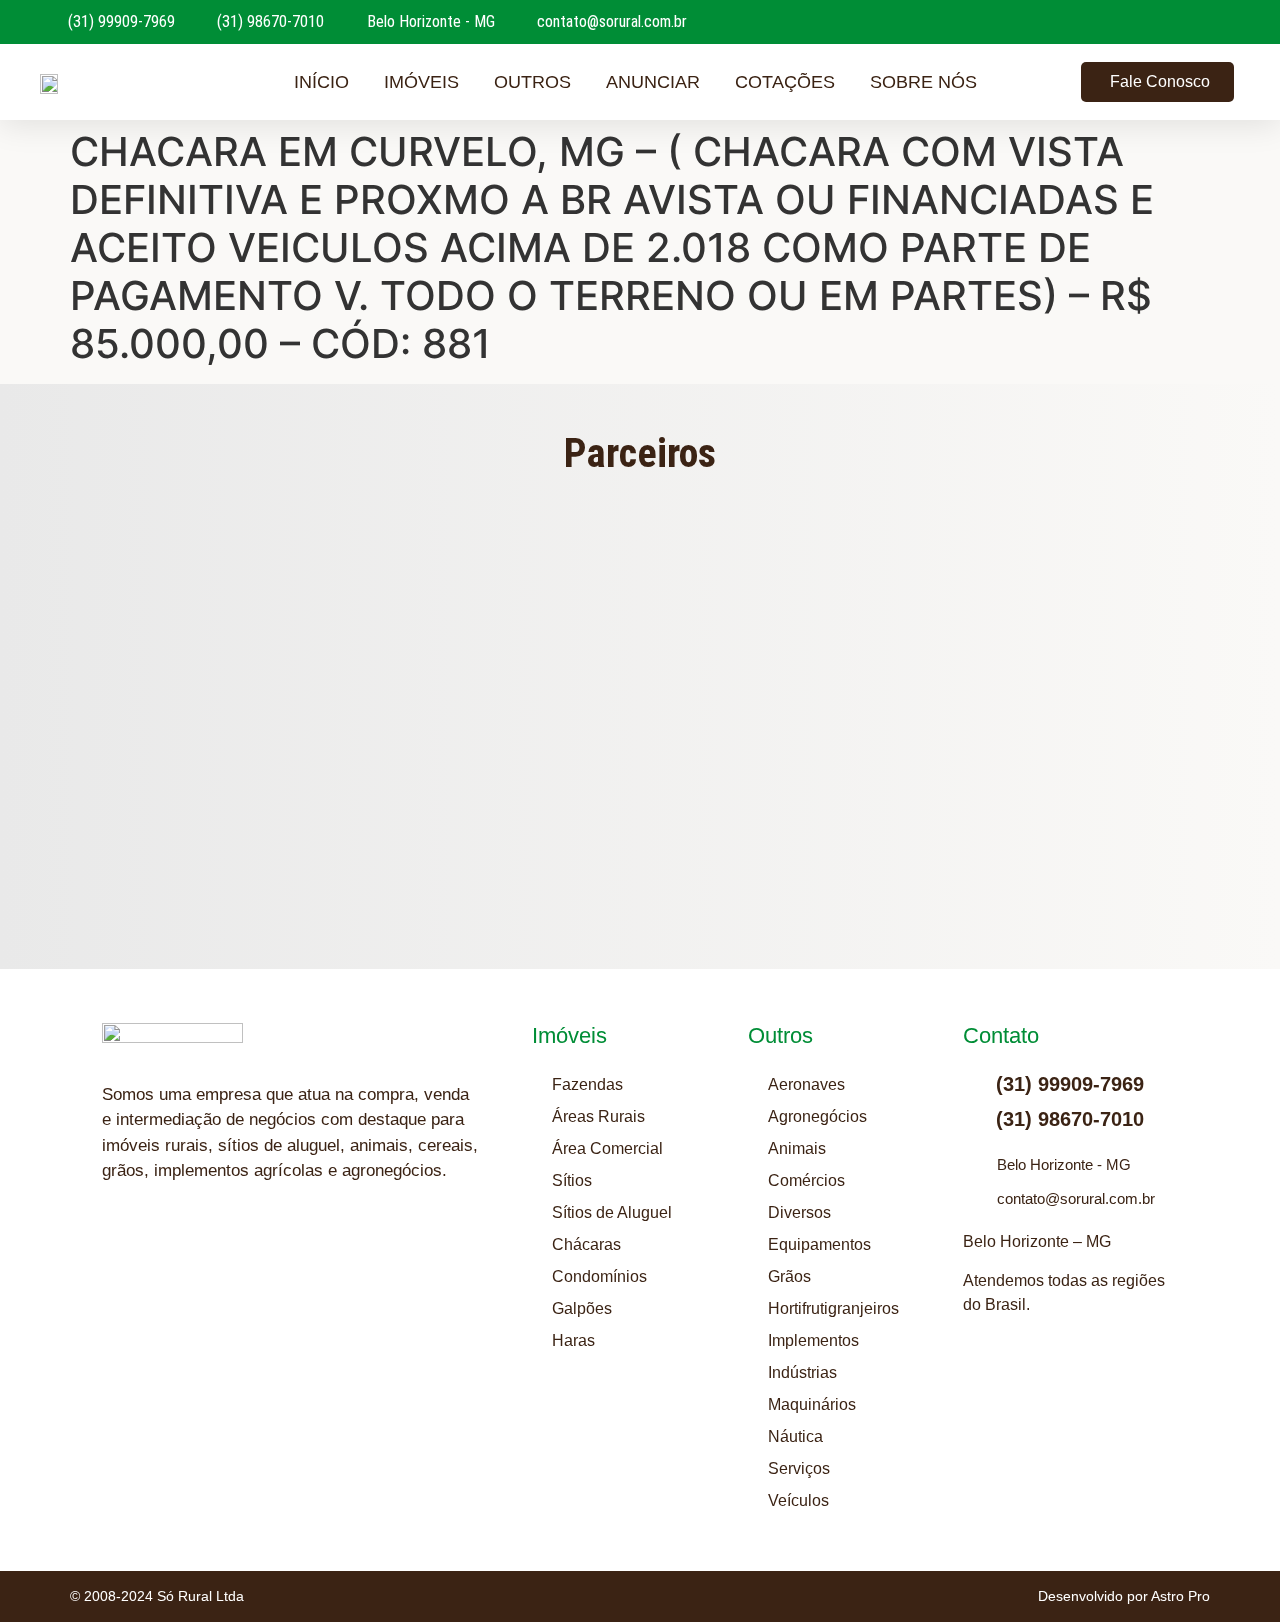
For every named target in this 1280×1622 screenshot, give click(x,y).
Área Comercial (607, 1148)
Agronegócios (817, 1116)
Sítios (572, 1180)
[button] (258, 692)
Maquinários (812, 1404)
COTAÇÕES (785, 82)
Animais (797, 1148)
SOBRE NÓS (923, 82)
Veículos (798, 1500)
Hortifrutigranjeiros (833, 1308)
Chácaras (586, 1244)
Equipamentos (819, 1244)
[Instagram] (117, 1249)
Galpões (582, 1308)
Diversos (799, 1212)
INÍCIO (321, 82)
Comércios (806, 1180)
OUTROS (532, 82)
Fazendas (587, 1084)
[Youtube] (167, 1249)
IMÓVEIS (421, 82)
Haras (573, 1340)
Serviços (799, 1468)
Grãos (789, 1276)
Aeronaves (806, 1084)
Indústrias (802, 1372)
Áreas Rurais (598, 1116)
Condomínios (599, 1276)
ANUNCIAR (653, 82)
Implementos (813, 1340)
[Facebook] (217, 1249)
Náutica (795, 1436)
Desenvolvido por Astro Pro (1124, 1596)
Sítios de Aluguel (612, 1212)
